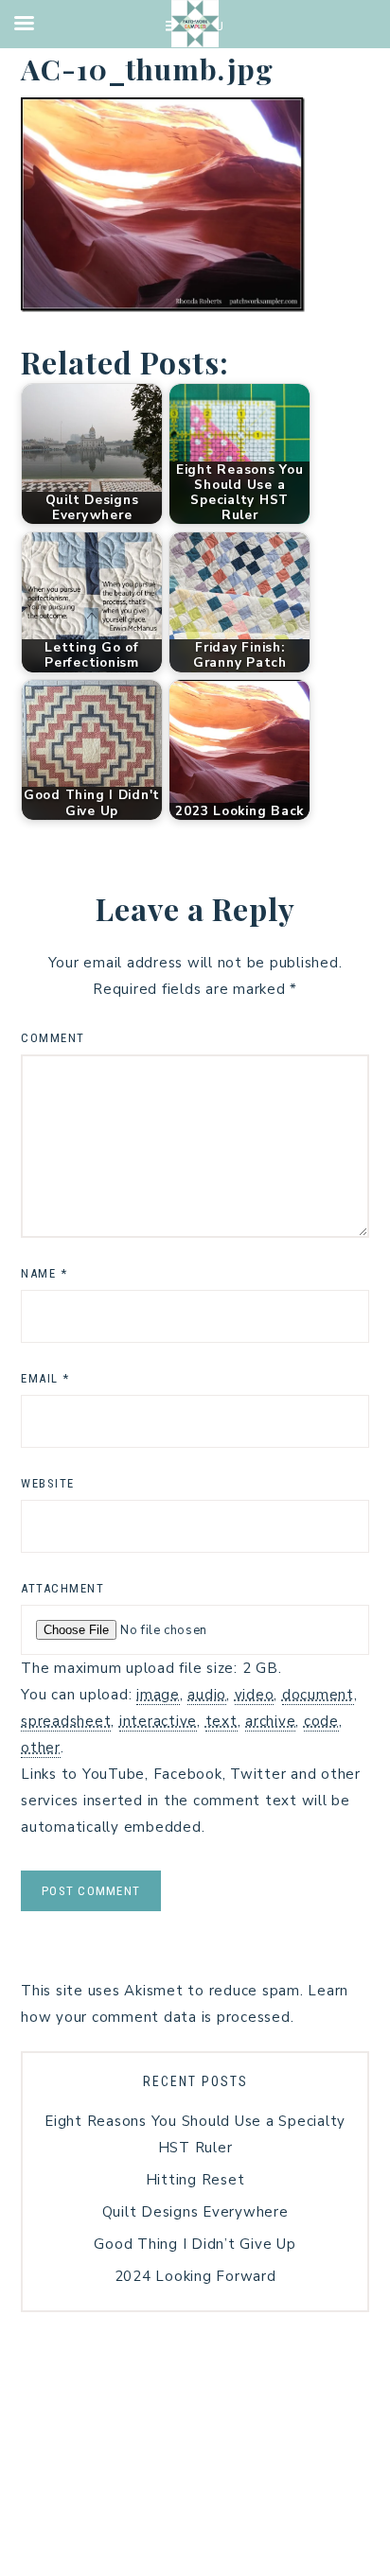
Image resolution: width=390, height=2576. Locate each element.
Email (45, 1378)
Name (44, 1273)
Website (48, 1483)
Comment (53, 1038)
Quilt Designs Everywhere (195, 2212)
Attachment (62, 1588)
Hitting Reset (195, 2180)
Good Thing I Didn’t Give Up (195, 2244)
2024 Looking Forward (195, 2276)
